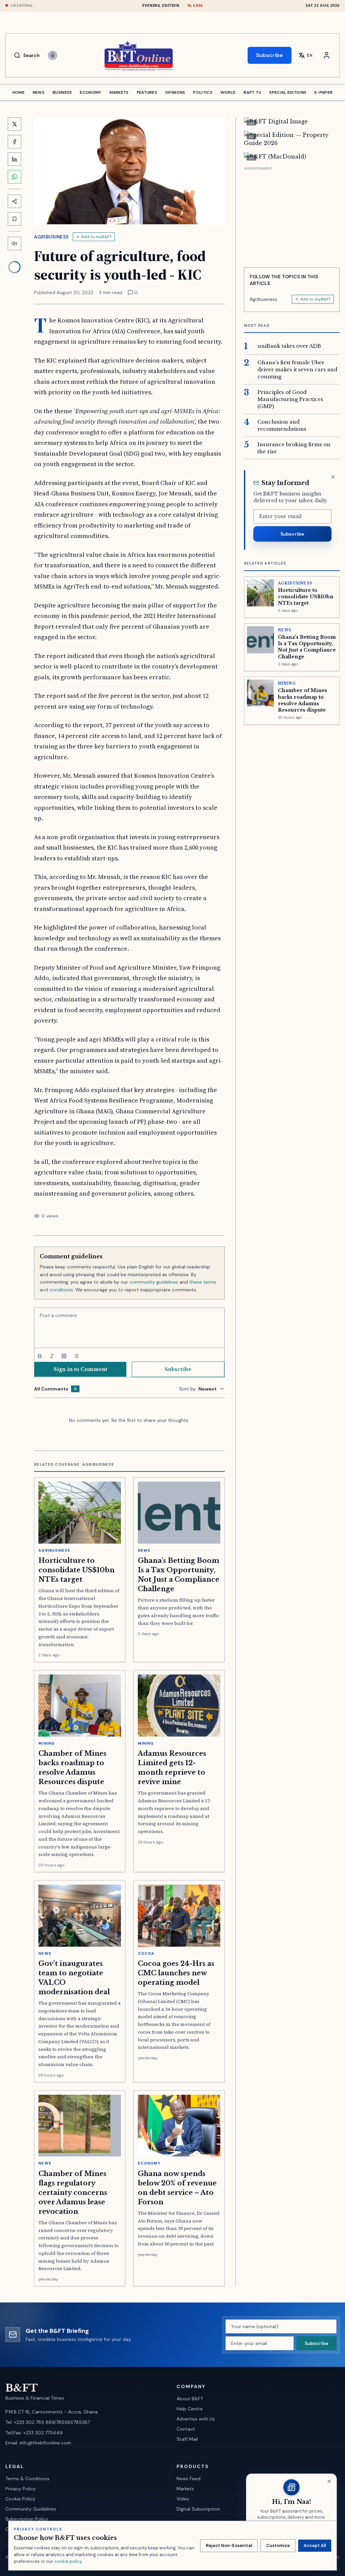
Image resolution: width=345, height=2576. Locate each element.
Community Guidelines (31, 2509)
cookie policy (68, 2561)
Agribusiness (51, 237)
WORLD (228, 92)
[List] (76, 1356)
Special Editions (288, 92)
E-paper (323, 92)
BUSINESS (62, 92)
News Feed (189, 2479)
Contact (186, 2429)
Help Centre (190, 2409)
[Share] (14, 201)
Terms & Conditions (27, 2479)
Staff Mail (187, 2439)
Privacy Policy (21, 2489)
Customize (278, 2545)
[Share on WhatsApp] (14, 177)
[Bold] (40, 1356)
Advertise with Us (196, 2419)
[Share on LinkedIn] (14, 159)
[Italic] (52, 1356)
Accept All (315, 2545)
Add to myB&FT (97, 237)
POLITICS (202, 92)
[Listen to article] (14, 244)
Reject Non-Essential (229, 2545)
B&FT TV (252, 92)
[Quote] (64, 1356)
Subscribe (270, 55)
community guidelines (154, 1282)
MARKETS (119, 92)
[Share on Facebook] (14, 142)
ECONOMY (90, 92)
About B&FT (190, 2399)
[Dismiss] (333, 477)
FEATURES (147, 92)
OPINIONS (175, 92)
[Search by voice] (53, 55)
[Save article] (14, 219)
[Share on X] (14, 124)
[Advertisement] (292, 214)
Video (183, 2499)
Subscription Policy (27, 2519)
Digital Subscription (198, 2509)
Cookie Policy (20, 2499)
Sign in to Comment (80, 1369)
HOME (19, 92)
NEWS (39, 92)
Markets (185, 2489)
